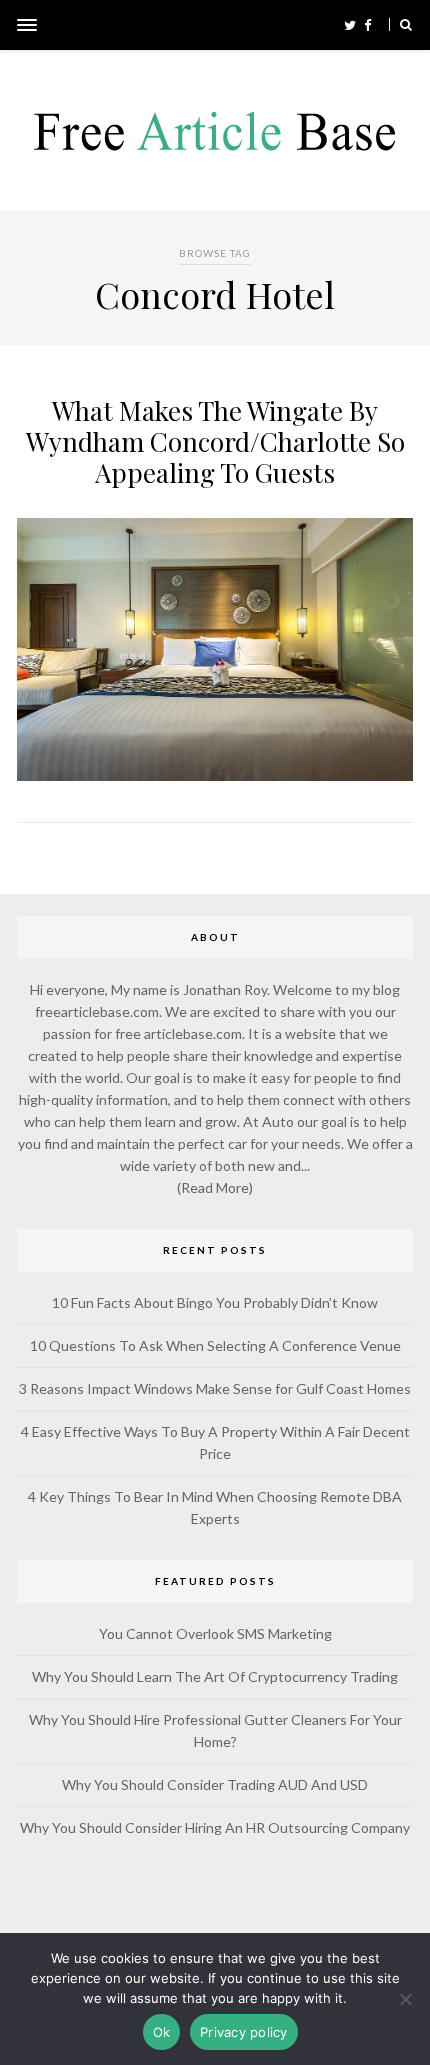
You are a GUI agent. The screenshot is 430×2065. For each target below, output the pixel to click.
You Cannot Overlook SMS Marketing (215, 1633)
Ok (162, 2032)
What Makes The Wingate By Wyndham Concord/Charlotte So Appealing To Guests (215, 441)
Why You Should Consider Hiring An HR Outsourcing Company (215, 1827)
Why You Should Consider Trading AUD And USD (215, 1784)
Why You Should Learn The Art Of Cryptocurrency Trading (215, 1676)
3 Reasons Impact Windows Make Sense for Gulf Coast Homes (215, 1388)
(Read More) (215, 1187)
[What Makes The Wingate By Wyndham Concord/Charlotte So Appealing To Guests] (215, 776)
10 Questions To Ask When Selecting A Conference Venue (215, 1345)
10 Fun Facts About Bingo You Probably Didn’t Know (215, 1302)
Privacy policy (244, 2032)
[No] (405, 1999)
